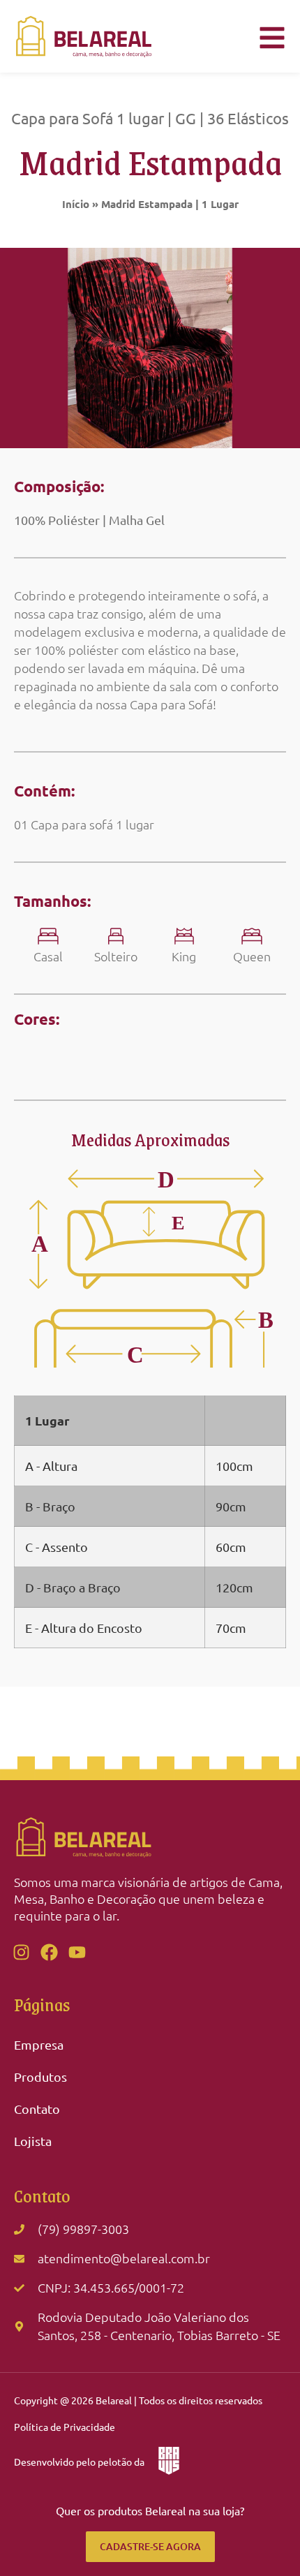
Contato (37, 2109)
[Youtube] (77, 1952)
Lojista (33, 2141)
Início (76, 204)
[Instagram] (21, 1952)
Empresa (39, 2044)
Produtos (40, 2077)
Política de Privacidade (65, 2427)
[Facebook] (49, 1952)
